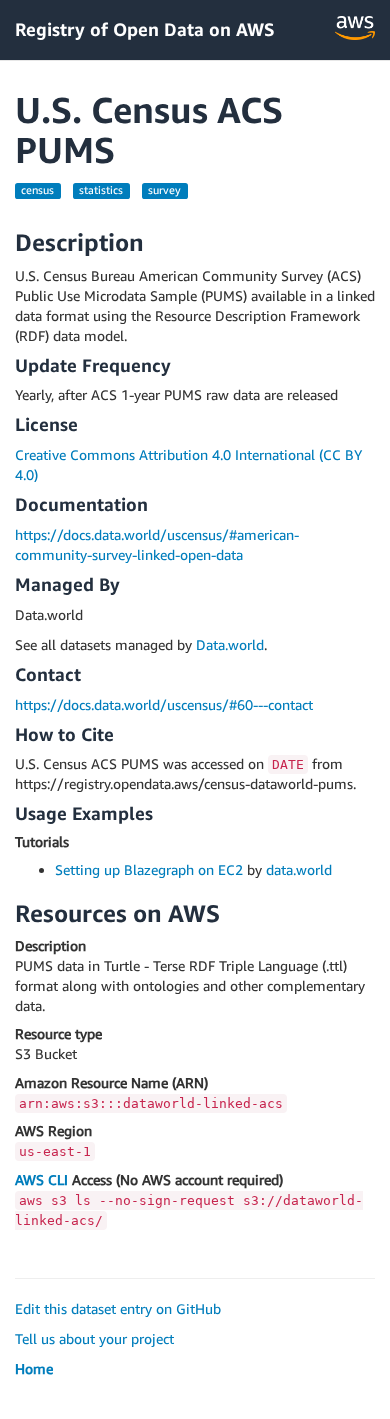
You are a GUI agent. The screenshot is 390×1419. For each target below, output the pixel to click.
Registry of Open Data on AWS (145, 29)
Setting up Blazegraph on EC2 (149, 869)
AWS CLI (41, 1179)
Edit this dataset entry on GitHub (118, 1308)
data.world (299, 869)
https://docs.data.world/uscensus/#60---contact (164, 704)
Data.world (230, 644)
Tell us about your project (94, 1338)
